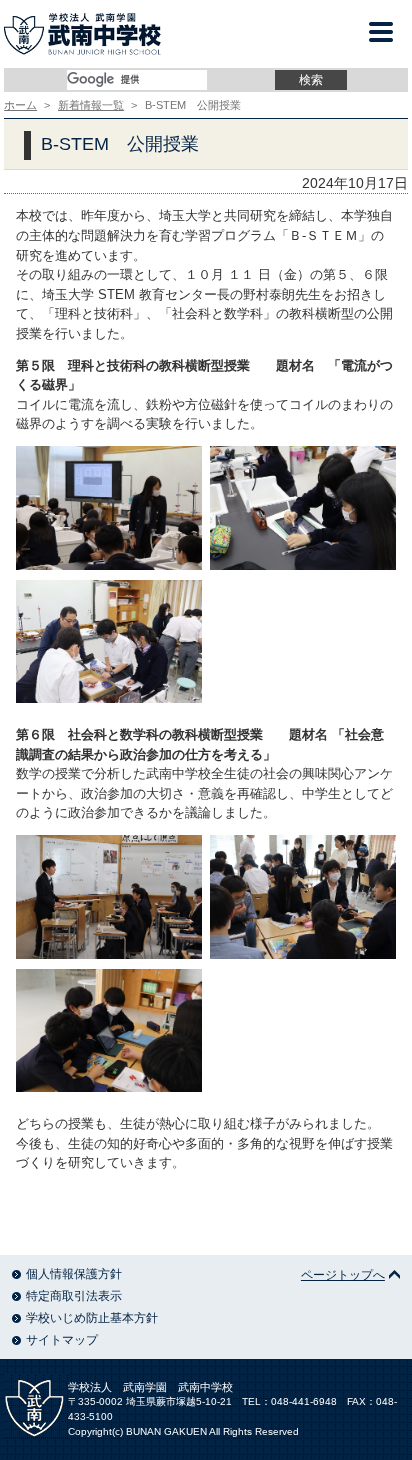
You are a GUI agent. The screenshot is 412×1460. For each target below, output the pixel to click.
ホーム (20, 105)
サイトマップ (62, 1340)
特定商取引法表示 (74, 1296)
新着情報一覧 (91, 105)
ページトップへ (343, 1275)
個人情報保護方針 (74, 1274)
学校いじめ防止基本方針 (92, 1318)
